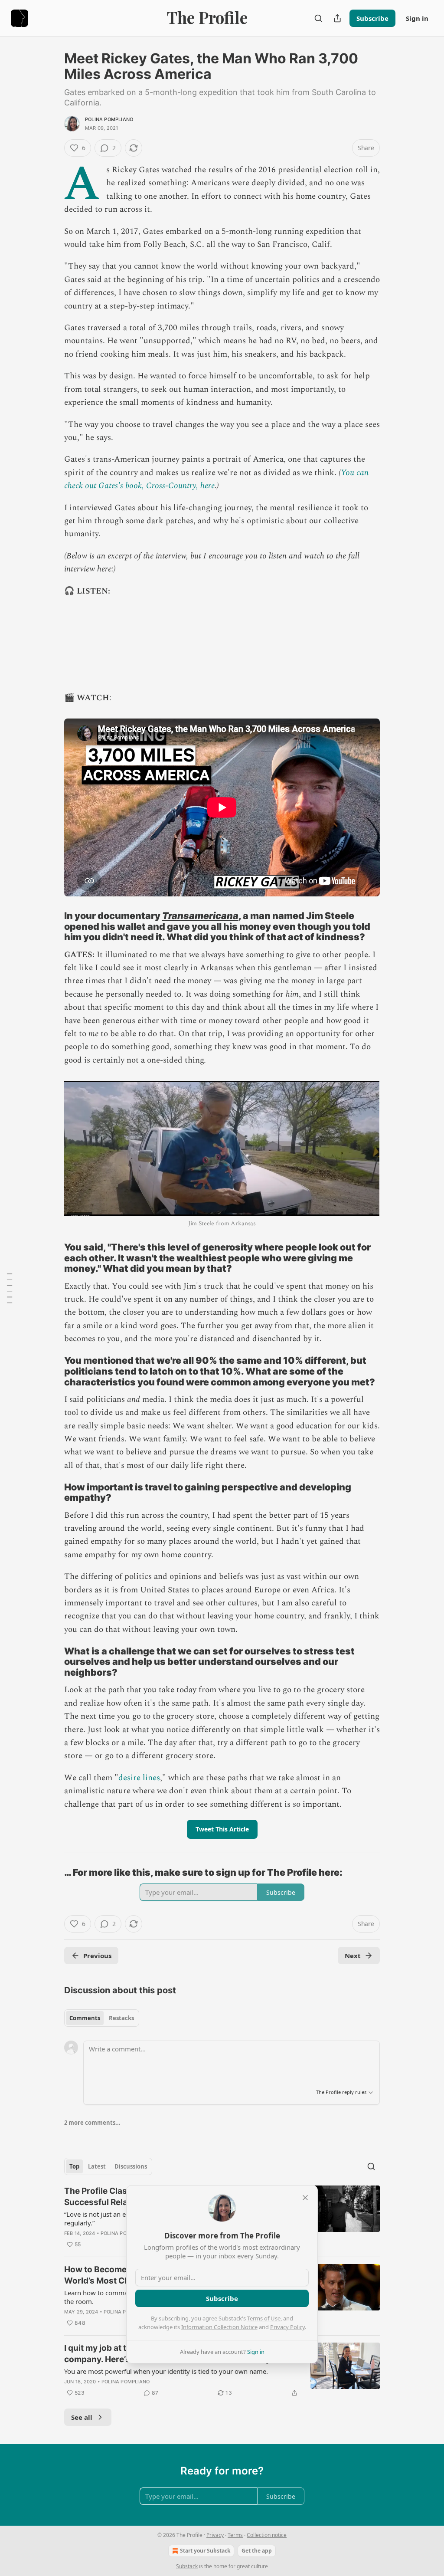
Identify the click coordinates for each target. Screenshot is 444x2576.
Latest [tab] (97, 2166)
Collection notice (267, 2535)
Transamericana (200, 916)
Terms (235, 2535)
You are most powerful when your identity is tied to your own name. (166, 2371)
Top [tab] (74, 2166)
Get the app (257, 2551)
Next (353, 1956)
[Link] (52, 926)
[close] (305, 2198)
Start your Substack (205, 2551)
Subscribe (372, 18)
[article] (222, 2370)
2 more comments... (92, 2123)
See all (82, 2417)
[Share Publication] (337, 18)
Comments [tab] (85, 2018)
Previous (97, 1956)
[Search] (318, 18)
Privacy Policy (287, 2327)
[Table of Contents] (10, 1288)
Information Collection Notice (219, 2327)
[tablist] (102, 2018)
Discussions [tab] (131, 2166)
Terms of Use (264, 2318)
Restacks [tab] (121, 2018)
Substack (187, 2566)
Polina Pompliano (109, 119)
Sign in (417, 18)
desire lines (139, 1778)
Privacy (215, 2535)
